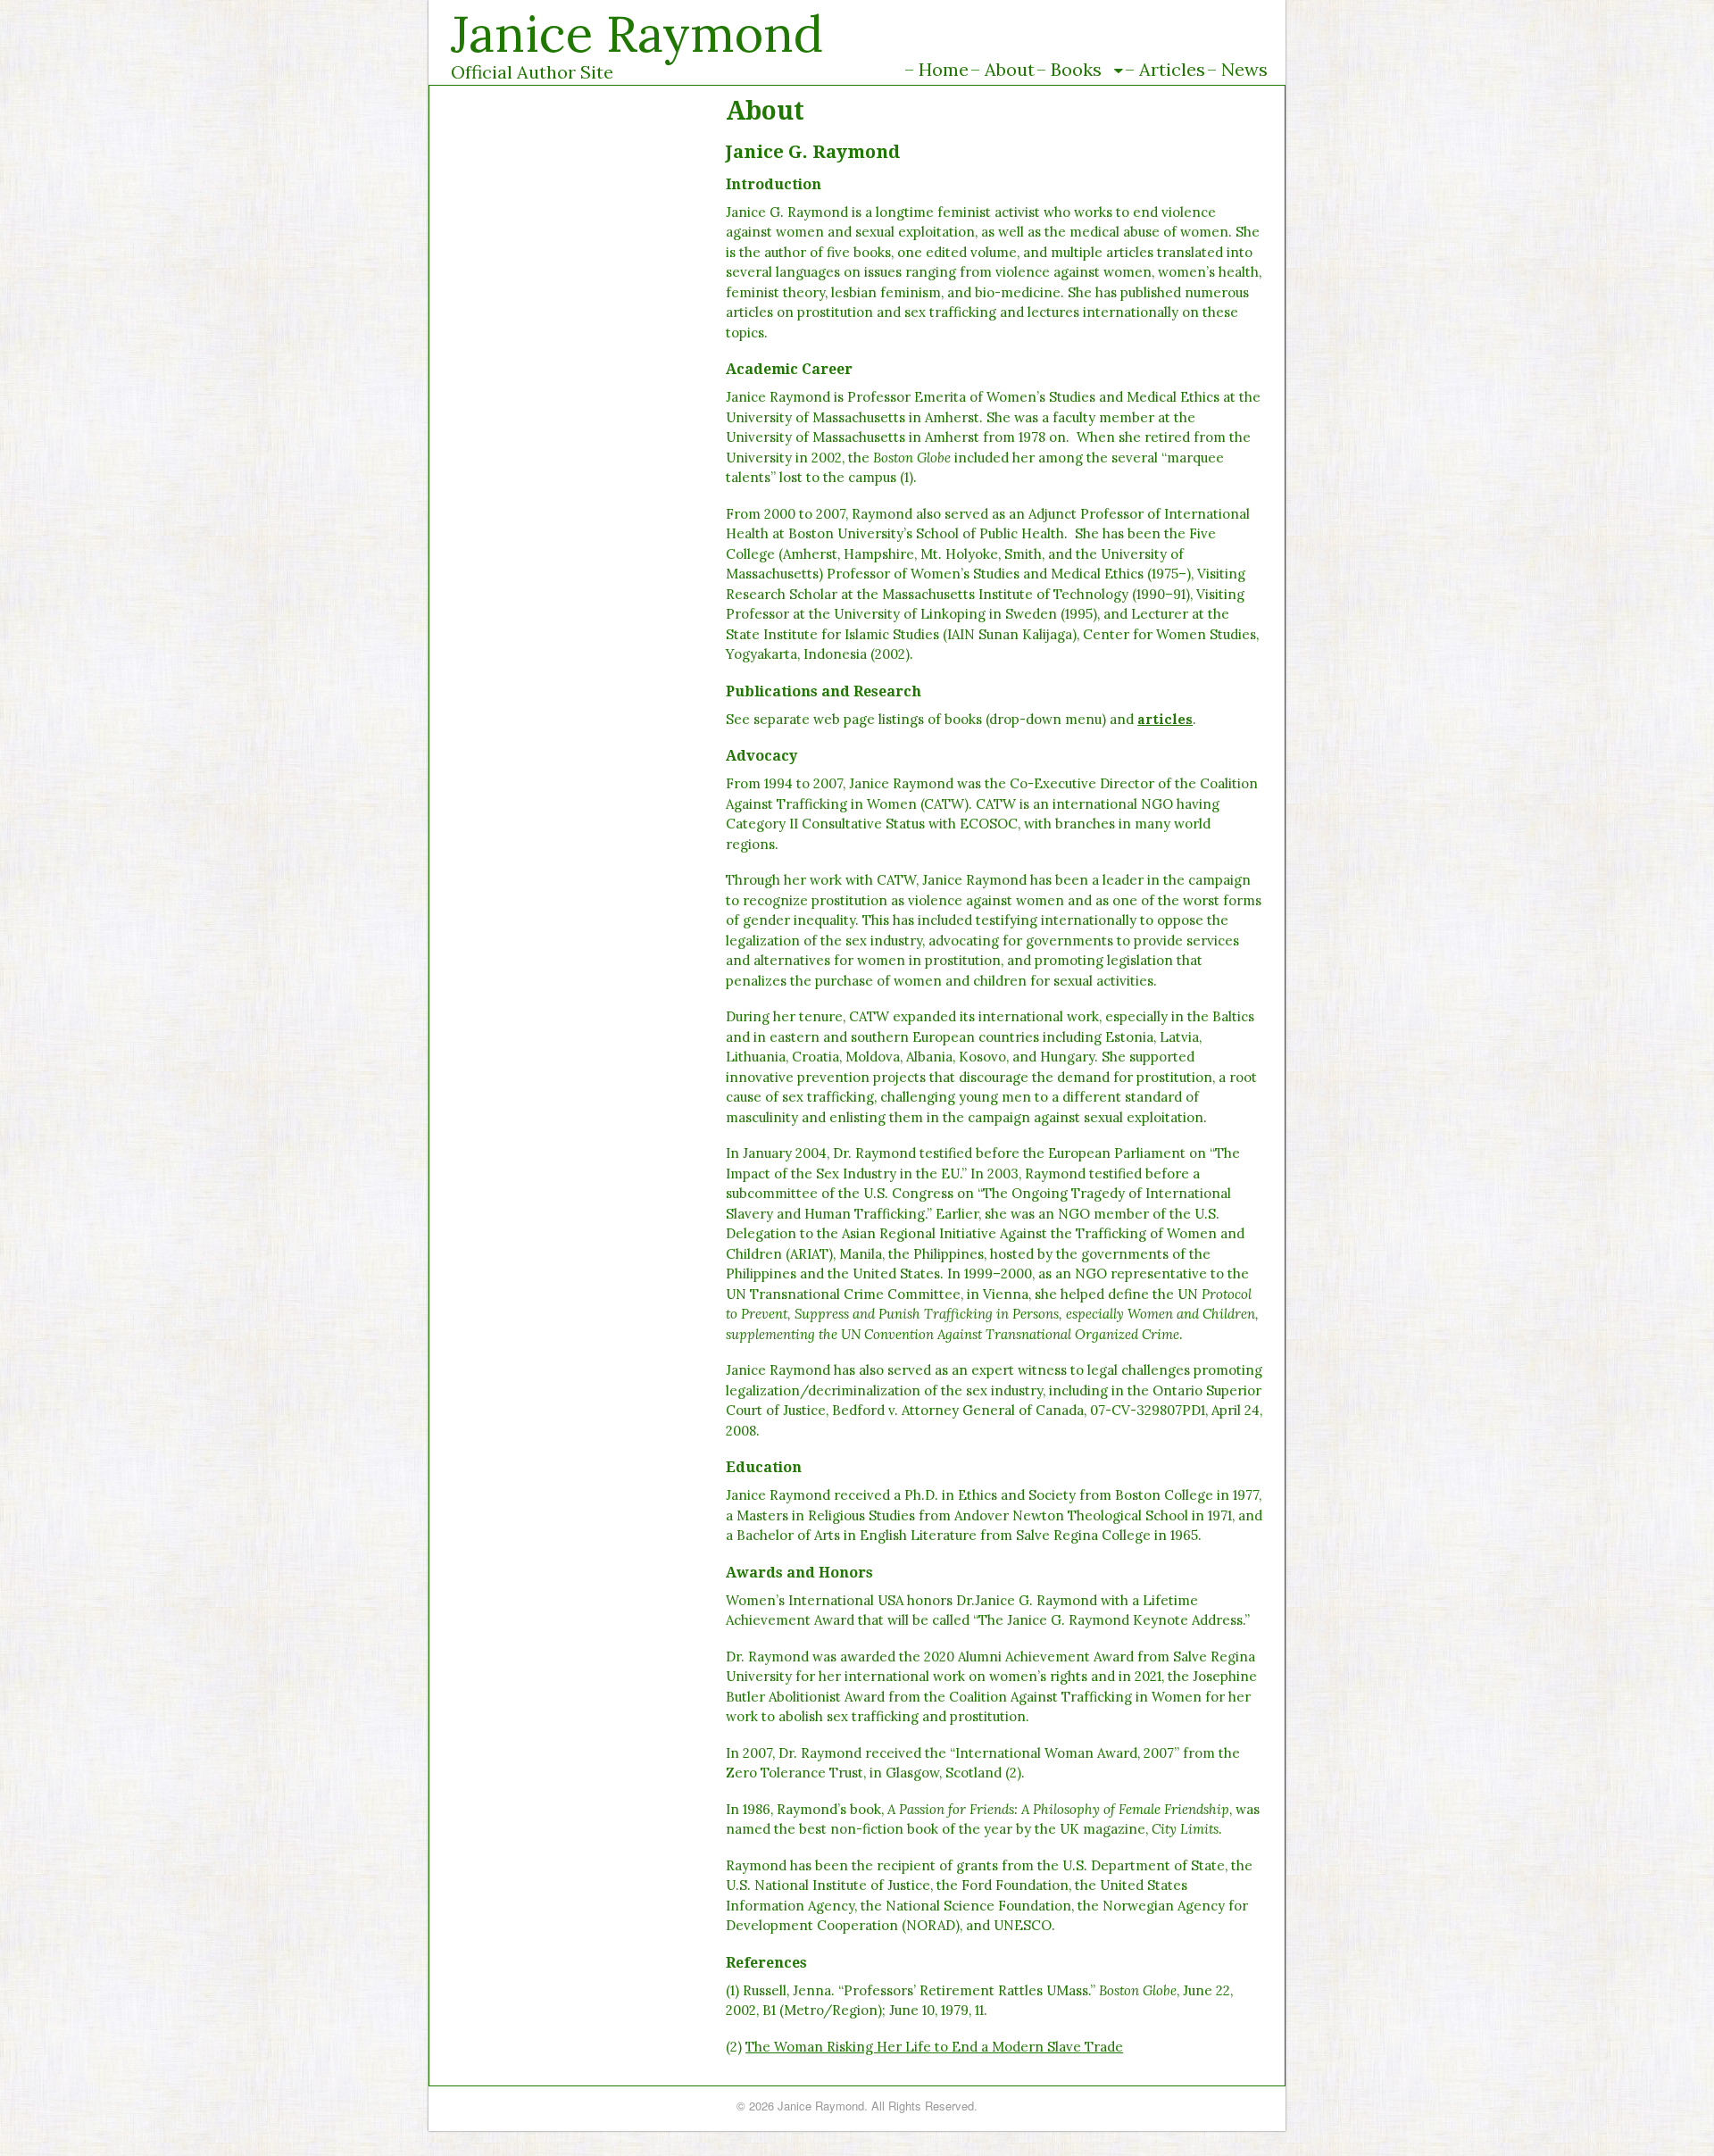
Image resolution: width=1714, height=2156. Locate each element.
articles (1165, 719)
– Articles (1165, 69)
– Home (936, 69)
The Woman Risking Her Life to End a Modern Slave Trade (934, 2047)
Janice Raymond (637, 33)
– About (1003, 69)
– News (1237, 69)
